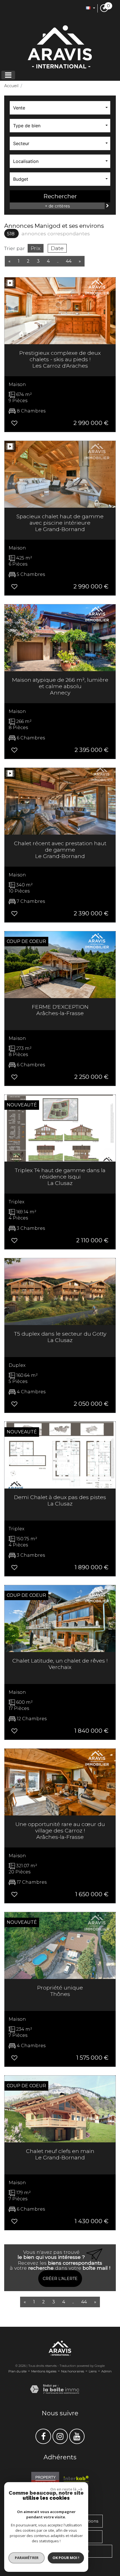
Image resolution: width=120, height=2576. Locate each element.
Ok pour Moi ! (66, 2558)
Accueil (11, 86)
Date (57, 248)
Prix (36, 248)
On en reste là (63, 2489)
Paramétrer (27, 2558)
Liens (93, 2371)
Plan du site (17, 2371)
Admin (106, 2371)
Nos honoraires (73, 2371)
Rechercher (60, 196)
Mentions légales (44, 2371)
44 (84, 2302)
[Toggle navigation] (8, 75)
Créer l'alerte (60, 2279)
